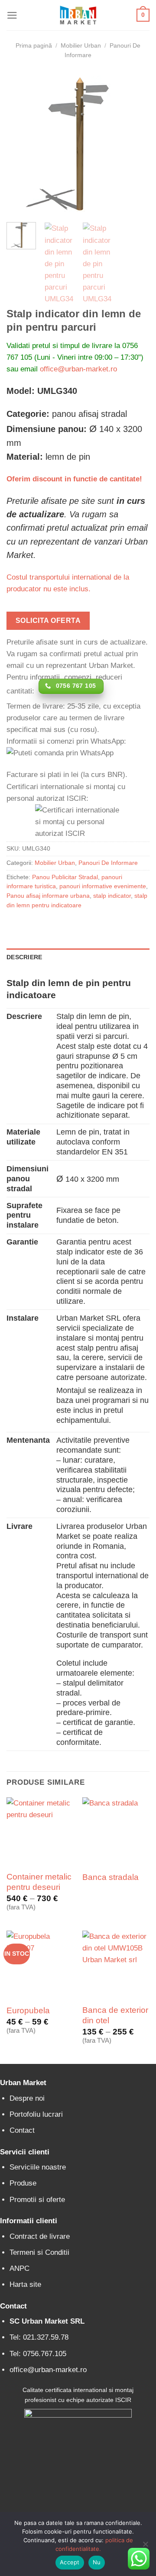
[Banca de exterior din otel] (116, 1964)
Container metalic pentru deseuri (39, 1882)
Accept (70, 2562)
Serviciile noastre (38, 2167)
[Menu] (12, 15)
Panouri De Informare (108, 863)
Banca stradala (110, 1877)
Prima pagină (34, 46)
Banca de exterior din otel (115, 2015)
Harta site (25, 2284)
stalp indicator (112, 896)
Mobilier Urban (81, 46)
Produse (23, 2183)
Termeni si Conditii (39, 2252)
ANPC (19, 2268)
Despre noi (27, 2098)
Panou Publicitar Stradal (65, 877)
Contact (22, 2130)
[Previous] (20, 144)
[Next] (136, 144)
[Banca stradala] (116, 1831)
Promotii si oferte (37, 2200)
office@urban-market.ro (78, 369)
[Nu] (145, 2547)
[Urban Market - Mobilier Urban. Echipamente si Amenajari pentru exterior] (78, 15)
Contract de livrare (40, 2236)
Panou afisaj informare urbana (48, 896)
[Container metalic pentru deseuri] (40, 1831)
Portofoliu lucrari (36, 2114)
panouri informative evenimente (103, 886)
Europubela (28, 2010)
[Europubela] (40, 1964)
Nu (97, 2562)
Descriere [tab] (24, 957)
